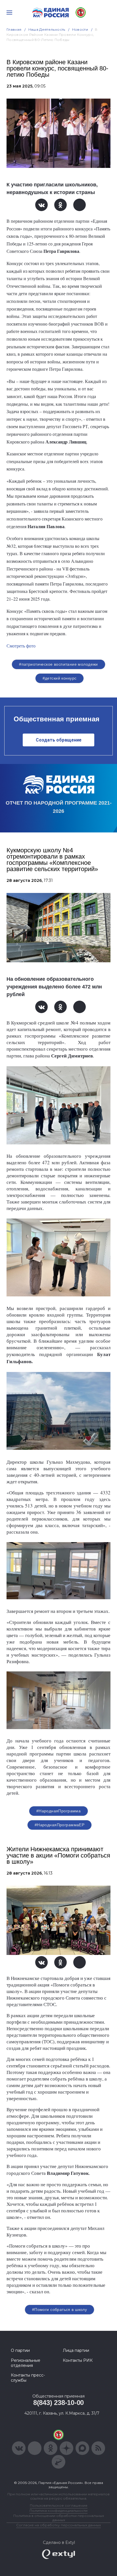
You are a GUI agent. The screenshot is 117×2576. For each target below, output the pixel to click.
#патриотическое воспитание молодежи (58, 664)
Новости (80, 29)
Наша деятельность (47, 29)
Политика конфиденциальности (58, 2511)
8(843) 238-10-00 (58, 2403)
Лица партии (76, 2350)
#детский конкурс (60, 678)
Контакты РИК (78, 2360)
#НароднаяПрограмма (59, 1811)
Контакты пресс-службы (28, 2378)
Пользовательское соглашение (59, 2505)
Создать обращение (59, 740)
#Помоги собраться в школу (60, 2310)
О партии (20, 2350)
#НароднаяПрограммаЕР (59, 1825)
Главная (14, 29)
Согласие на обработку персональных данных (58, 2525)
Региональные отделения (26, 2363)
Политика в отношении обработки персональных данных (59, 2518)
